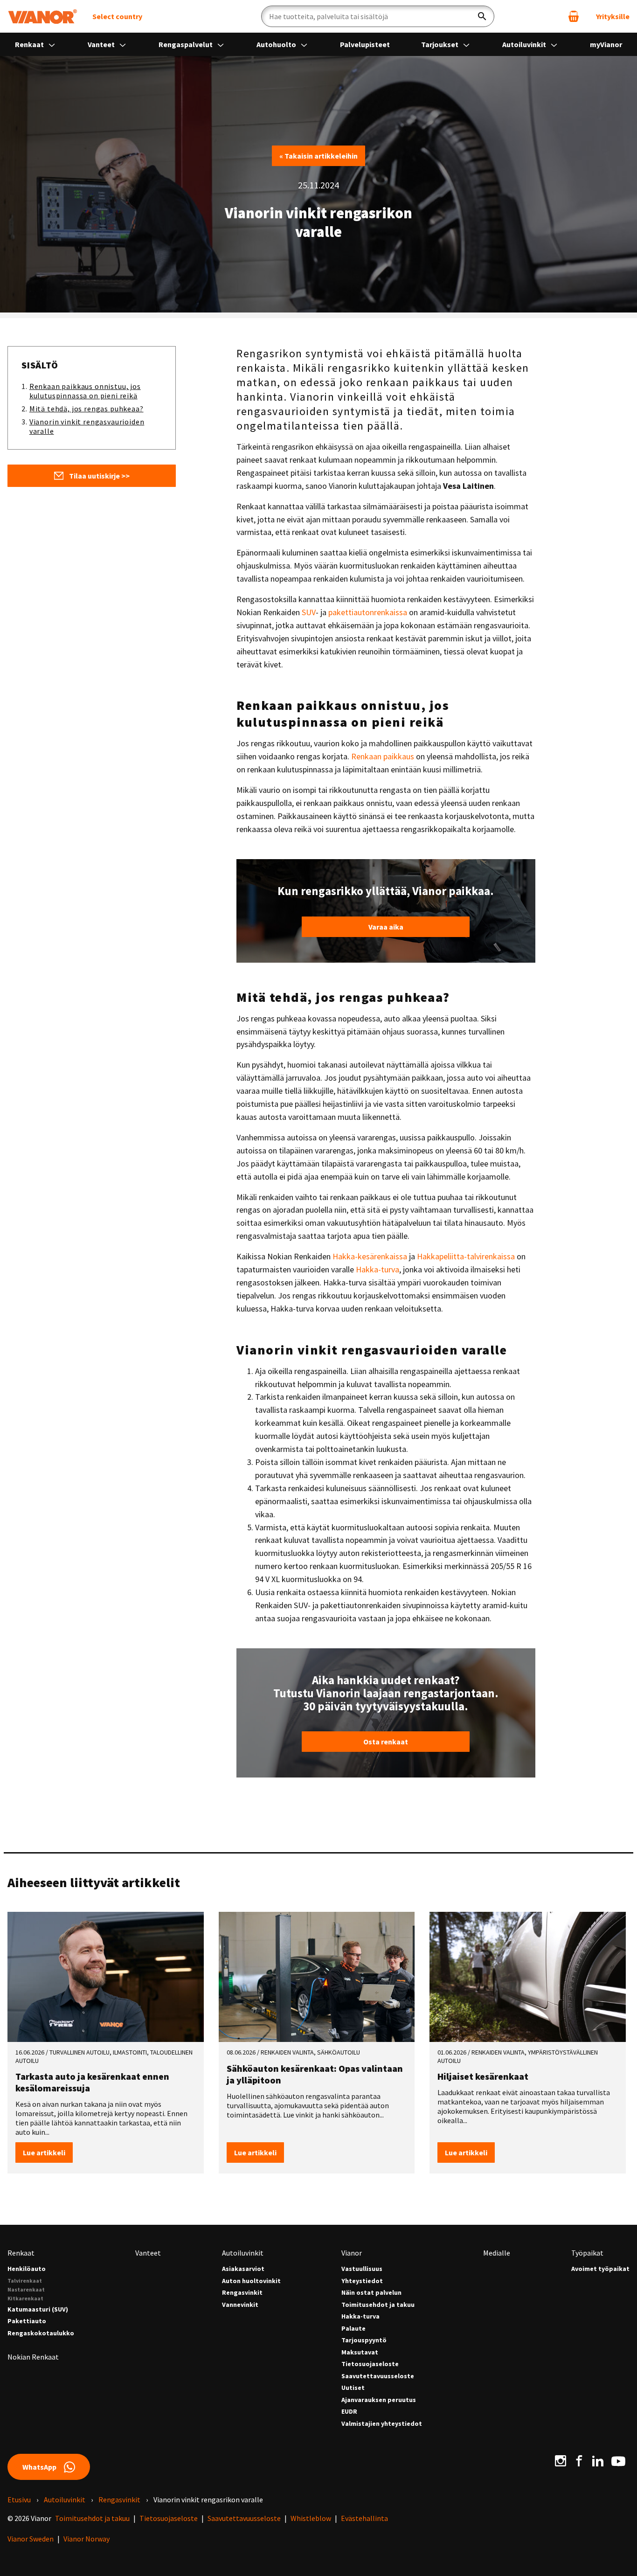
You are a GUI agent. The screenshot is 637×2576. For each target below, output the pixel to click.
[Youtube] (618, 2460)
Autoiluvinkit (525, 44)
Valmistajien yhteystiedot (382, 2424)
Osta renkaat (386, 1742)
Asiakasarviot (243, 2269)
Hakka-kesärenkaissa (370, 1256)
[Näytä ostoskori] (574, 16)
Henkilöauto (27, 2269)
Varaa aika (386, 927)
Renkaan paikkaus (383, 756)
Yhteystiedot (362, 2281)
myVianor (606, 44)
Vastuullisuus (362, 2269)
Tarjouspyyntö (364, 2340)
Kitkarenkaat (25, 2298)
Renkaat (30, 44)
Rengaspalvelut (186, 44)
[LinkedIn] (598, 2460)
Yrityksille (613, 16)
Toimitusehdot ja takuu (378, 2305)
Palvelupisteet (365, 44)
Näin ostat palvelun (371, 2293)
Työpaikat (587, 2253)
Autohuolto (277, 44)
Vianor (352, 2253)
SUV (309, 612)
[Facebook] (579, 2460)
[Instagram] (561, 2460)
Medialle (497, 2253)
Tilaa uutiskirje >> (99, 476)
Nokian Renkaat (33, 2357)
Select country (117, 16)
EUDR (349, 2412)
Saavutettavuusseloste (378, 2376)
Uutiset (353, 2388)
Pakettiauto (27, 2321)
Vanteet (102, 44)
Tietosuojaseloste (370, 2364)
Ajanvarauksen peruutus (379, 2400)
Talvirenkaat (25, 2281)
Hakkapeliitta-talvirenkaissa (466, 1256)
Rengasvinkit (242, 2293)
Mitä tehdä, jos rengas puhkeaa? (87, 409)
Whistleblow (311, 2518)
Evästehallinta (364, 2518)
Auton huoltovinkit (251, 2281)
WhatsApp (39, 2467)
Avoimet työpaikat (600, 2269)
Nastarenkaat (26, 2289)
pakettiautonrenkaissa (368, 612)
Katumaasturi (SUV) (38, 2309)
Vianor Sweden (31, 2539)
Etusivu (19, 2500)
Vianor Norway (87, 2539)
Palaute (353, 2329)
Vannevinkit (240, 2305)
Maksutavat (360, 2352)
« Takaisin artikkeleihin (318, 156)
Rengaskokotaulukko (41, 2333)
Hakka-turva (377, 1269)
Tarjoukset (440, 44)
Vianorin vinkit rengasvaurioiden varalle (87, 426)
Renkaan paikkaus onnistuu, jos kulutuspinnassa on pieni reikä (85, 391)
